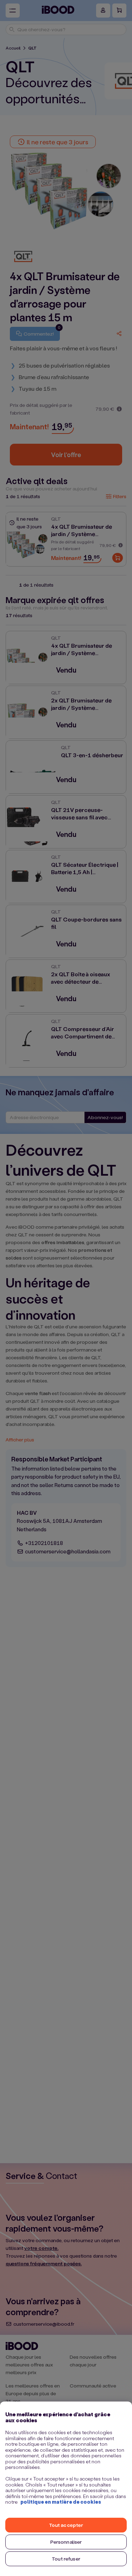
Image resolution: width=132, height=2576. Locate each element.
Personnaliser (66, 2542)
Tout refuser (66, 2559)
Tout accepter (66, 2525)
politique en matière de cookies (61, 2502)
